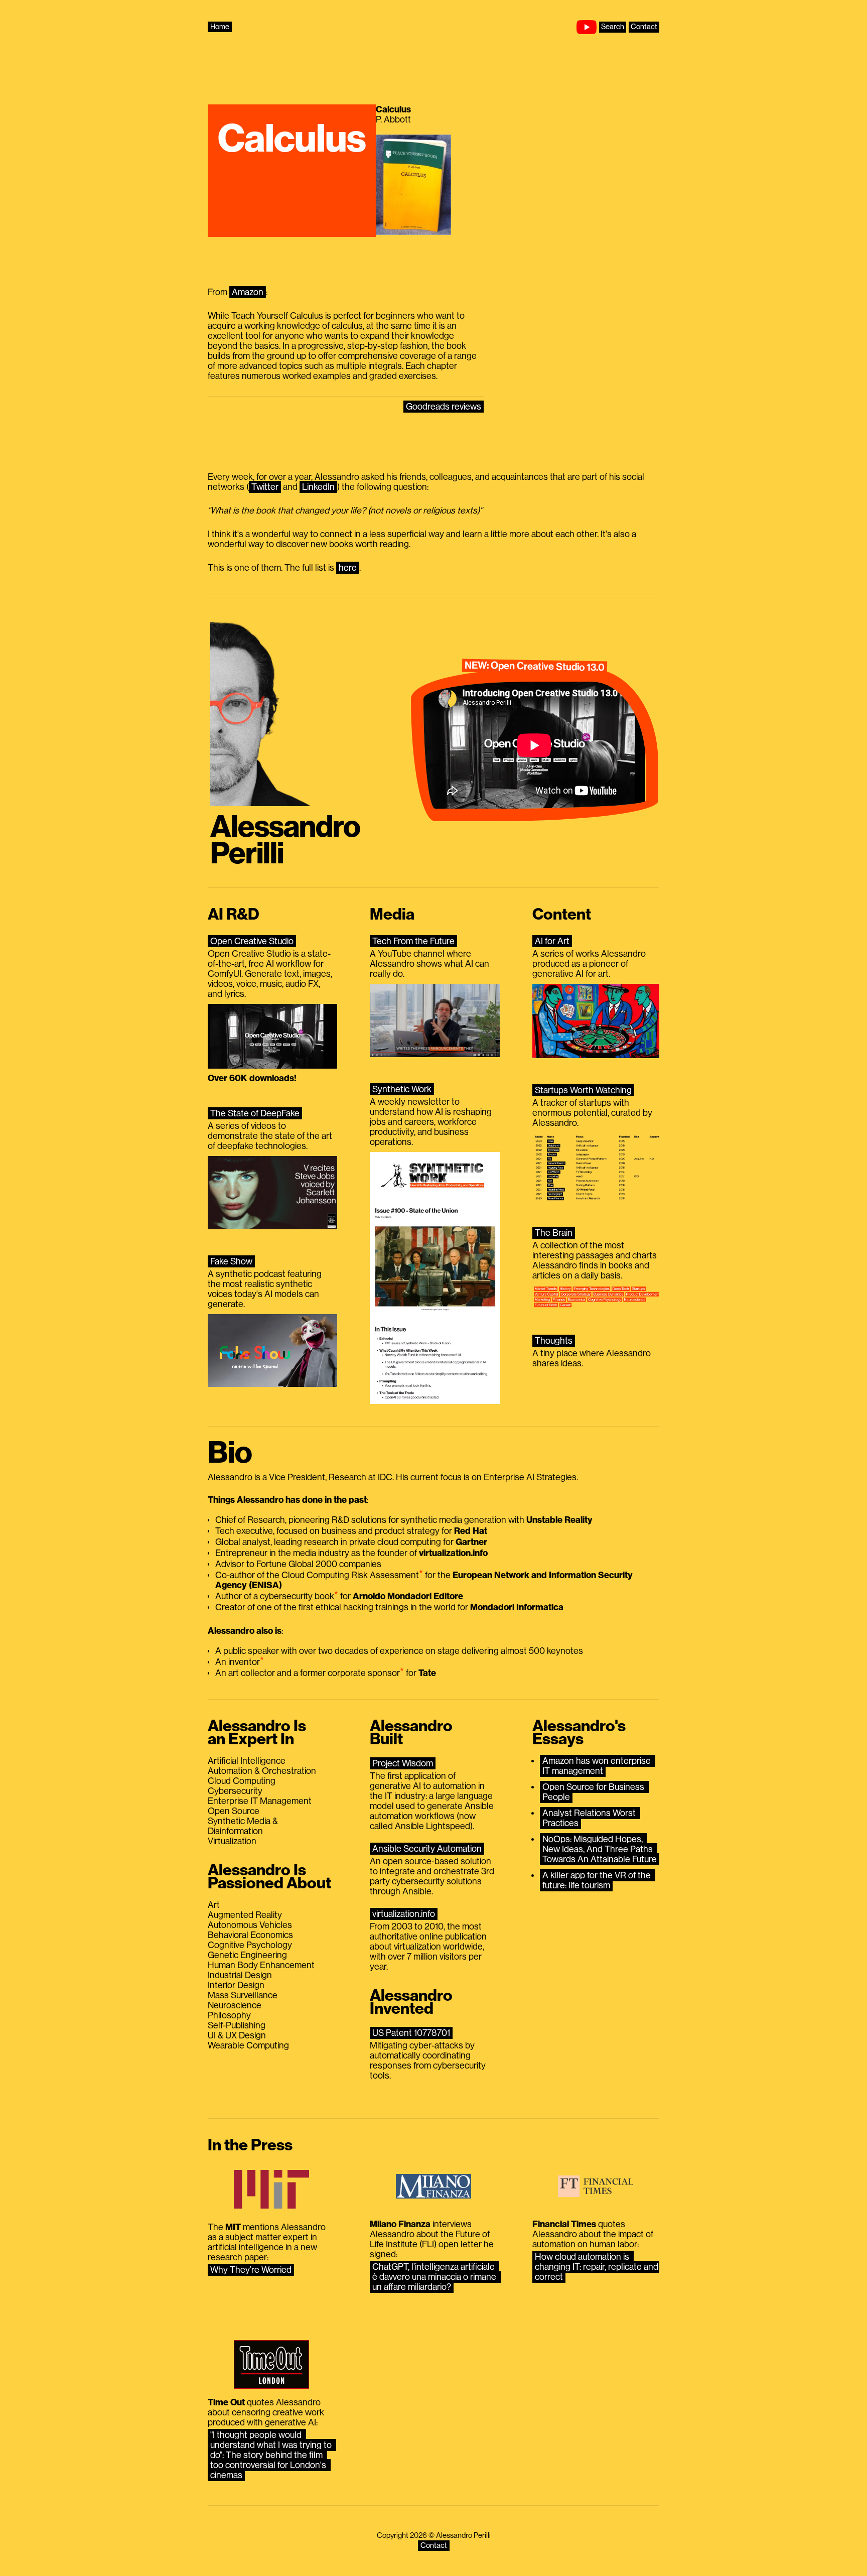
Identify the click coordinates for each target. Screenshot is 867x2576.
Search (613, 27)
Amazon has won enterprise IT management (598, 1766)
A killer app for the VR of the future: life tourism (598, 1880)
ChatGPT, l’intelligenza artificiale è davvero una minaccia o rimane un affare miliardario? (435, 2277)
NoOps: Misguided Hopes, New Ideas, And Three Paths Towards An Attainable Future (600, 1849)
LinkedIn (318, 487)
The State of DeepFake (255, 1113)
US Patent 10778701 (411, 2033)
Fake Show (231, 1261)
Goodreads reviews (444, 407)
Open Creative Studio (252, 941)
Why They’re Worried (251, 2270)
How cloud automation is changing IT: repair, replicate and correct (598, 2267)
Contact (644, 27)
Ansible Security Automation (427, 1849)
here (348, 568)
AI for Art (552, 941)
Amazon (248, 292)
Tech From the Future (413, 941)
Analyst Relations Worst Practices (590, 1818)
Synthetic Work (402, 1089)
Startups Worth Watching (583, 1090)
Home (220, 27)
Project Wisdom (403, 1763)
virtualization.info (404, 1914)
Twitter (265, 487)
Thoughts (554, 1341)
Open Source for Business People (594, 1792)
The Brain (554, 1233)
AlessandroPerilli (285, 841)
